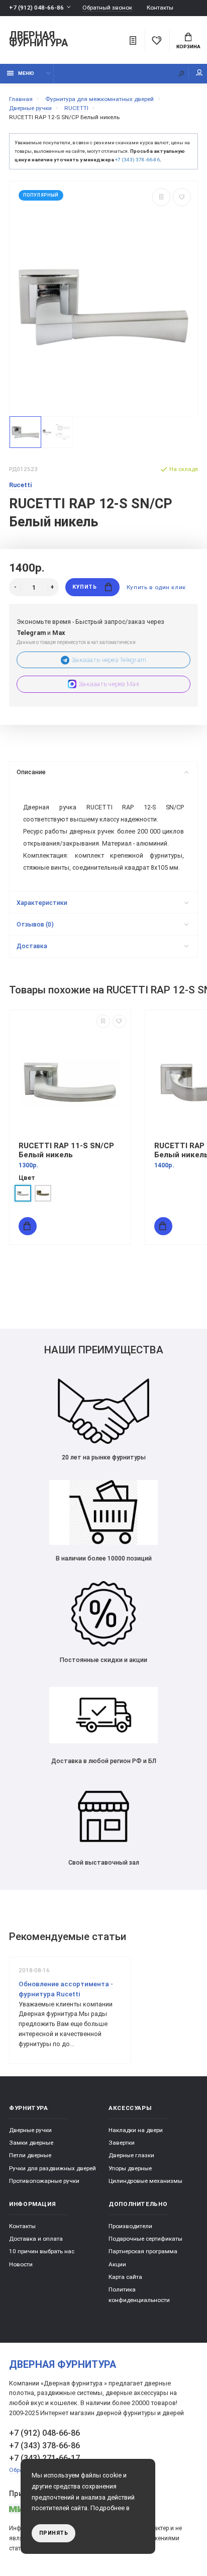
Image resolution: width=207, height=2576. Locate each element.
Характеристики (42, 903)
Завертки (122, 2143)
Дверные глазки (131, 2155)
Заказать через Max (109, 684)
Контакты (160, 8)
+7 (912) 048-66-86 (36, 8)
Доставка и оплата (36, 2239)
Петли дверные (30, 2155)
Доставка (32, 946)
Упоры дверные (130, 2168)
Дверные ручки (30, 2130)
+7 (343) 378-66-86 (137, 160)
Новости (21, 2264)
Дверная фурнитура (38, 40)
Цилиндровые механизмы (145, 2181)
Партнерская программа (143, 2251)
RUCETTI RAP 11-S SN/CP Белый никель (66, 1150)
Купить (84, 587)
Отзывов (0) (35, 924)
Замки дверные (31, 2143)
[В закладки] (182, 197)
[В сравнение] (161, 197)
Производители (130, 2226)
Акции (117, 2264)
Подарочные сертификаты (145, 2239)
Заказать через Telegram (109, 660)
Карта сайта (125, 2277)
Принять (54, 2533)
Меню (26, 73)
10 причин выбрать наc (42, 2251)
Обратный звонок (107, 8)
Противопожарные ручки (44, 2181)
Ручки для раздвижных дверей (53, 2168)
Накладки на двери (136, 2130)
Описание (31, 772)
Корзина (188, 47)
